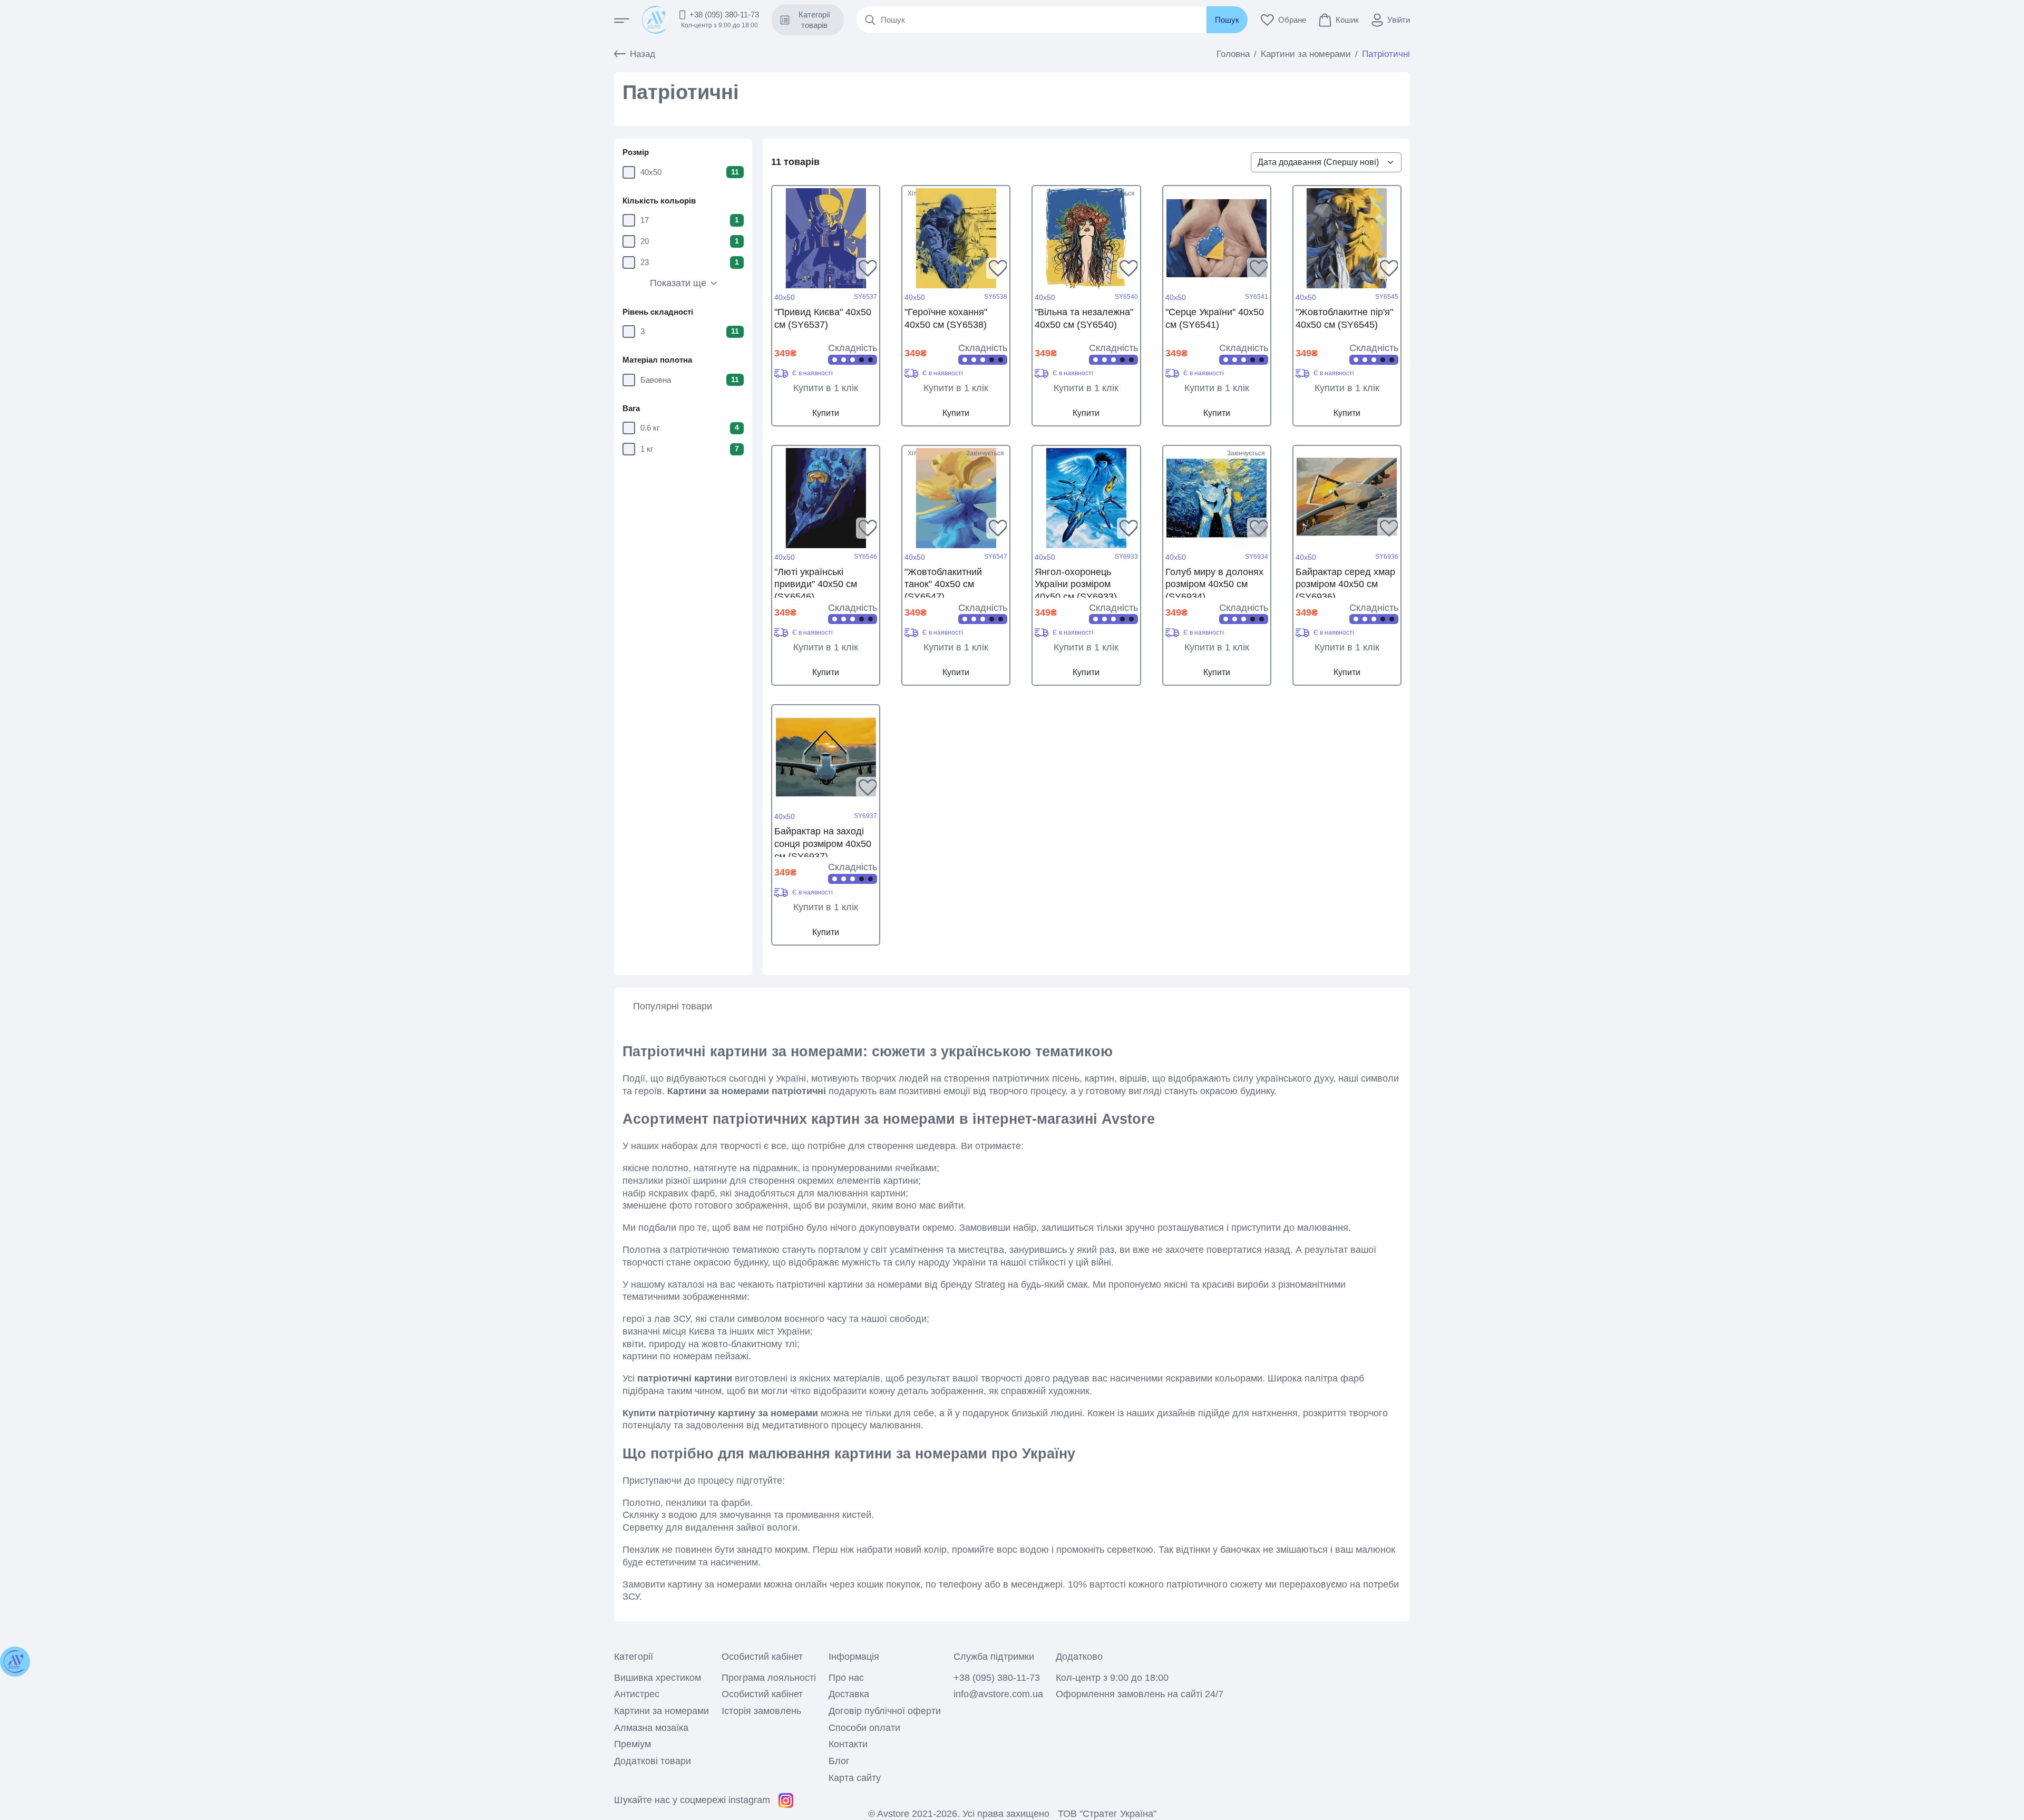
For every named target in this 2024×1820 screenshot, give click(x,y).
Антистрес (637, 1694)
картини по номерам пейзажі (685, 1356)
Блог (839, 1761)
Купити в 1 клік (826, 388)
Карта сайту (855, 1778)
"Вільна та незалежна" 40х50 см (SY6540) (1084, 318)
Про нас (846, 1678)
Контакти (848, 1744)
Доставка (849, 1694)
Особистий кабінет (762, 1694)
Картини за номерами (1306, 54)
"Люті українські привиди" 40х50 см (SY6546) (816, 582)
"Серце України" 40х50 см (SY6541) (1215, 318)
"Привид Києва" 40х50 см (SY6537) (823, 318)
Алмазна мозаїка (651, 1728)
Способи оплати (864, 1728)
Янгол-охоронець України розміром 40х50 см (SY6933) (1076, 582)
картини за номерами (875, 1284)
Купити (826, 413)
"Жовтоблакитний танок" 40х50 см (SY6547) (943, 582)
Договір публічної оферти (885, 1711)
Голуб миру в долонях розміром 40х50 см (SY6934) (1214, 582)
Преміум (632, 1744)
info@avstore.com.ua (998, 1694)
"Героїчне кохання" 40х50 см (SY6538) (946, 318)
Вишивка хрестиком (658, 1678)
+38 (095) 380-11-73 (724, 14)
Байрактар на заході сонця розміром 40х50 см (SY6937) (823, 841)
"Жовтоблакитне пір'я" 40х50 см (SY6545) (1344, 318)
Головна (1233, 54)
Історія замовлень (761, 1711)
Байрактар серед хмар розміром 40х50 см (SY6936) (1345, 582)
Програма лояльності (769, 1678)
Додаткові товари (653, 1761)
